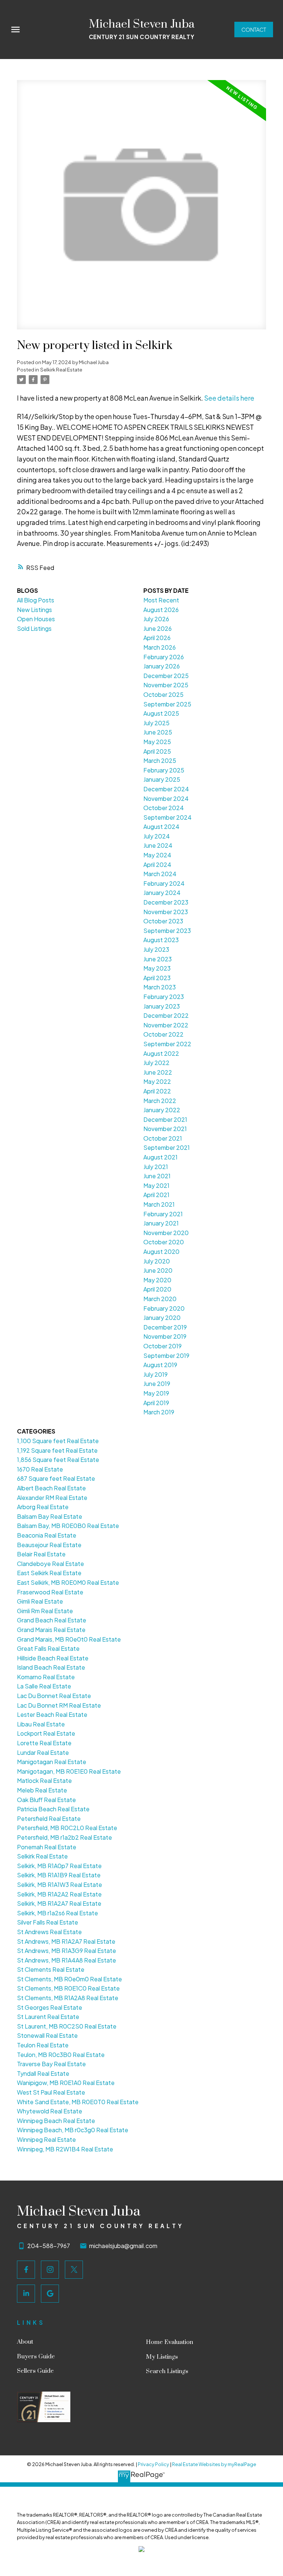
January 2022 (162, 1110)
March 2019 (159, 1412)
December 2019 (165, 1327)
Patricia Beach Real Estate (53, 1809)
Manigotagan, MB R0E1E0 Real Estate (69, 1771)
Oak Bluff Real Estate (46, 1800)
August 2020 (161, 1251)
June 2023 (158, 959)
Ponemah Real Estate (47, 1847)
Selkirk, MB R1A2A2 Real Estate (59, 1894)
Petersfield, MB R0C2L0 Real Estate (67, 1828)
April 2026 (157, 638)
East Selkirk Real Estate (49, 1573)
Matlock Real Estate (44, 1780)
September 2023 (167, 931)
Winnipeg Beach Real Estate (56, 2121)
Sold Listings (34, 628)
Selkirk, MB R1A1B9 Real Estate (59, 1875)
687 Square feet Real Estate (56, 1478)
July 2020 (157, 1261)
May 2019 (156, 1393)
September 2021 (167, 1147)
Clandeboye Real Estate (50, 1564)
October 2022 (163, 1034)
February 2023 (164, 997)
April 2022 (157, 1091)
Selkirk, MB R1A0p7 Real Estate (59, 1866)
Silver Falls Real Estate (48, 1922)
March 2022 (160, 1101)
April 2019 (156, 1403)
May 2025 (157, 742)
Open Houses (36, 619)
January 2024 (162, 893)
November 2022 (166, 1025)
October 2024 (164, 808)
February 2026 (164, 657)
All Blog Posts (36, 600)
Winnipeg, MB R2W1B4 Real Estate (65, 2149)
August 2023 (161, 940)
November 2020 (166, 1233)
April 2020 (157, 1289)
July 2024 (157, 836)
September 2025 (167, 704)
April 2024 (157, 865)
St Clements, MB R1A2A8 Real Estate (68, 1998)
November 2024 (166, 798)
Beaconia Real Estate (47, 1535)
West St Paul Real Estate (51, 2092)
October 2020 (164, 1242)
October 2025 (163, 694)
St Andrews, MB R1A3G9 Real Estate (67, 1951)
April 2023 (157, 978)
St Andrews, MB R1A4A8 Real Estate (67, 1960)
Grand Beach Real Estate (52, 1620)
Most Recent (161, 600)
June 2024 (158, 845)
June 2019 (157, 1384)
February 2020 (164, 1308)
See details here (229, 398)
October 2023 (163, 921)
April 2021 (156, 1195)
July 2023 (156, 949)
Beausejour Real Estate (49, 1545)
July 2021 (156, 1167)
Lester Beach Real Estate (52, 1714)
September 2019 (166, 1356)
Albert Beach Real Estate (51, 1488)
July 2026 (156, 619)
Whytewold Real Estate (50, 2111)
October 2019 (163, 1346)
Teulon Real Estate (43, 2045)
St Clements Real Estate (51, 1969)
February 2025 (164, 770)
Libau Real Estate (41, 1724)
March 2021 (159, 1204)
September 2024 (167, 817)
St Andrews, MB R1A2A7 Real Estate (66, 1941)
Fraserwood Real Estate (50, 1592)
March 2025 (160, 760)
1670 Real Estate (40, 1469)
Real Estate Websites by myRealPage (214, 2464)
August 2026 (161, 610)
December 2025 (166, 676)
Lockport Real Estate (46, 1733)
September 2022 (167, 1044)
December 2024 (166, 789)
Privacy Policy (153, 2464)
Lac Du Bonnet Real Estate (54, 1696)
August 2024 (161, 827)
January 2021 (161, 1223)
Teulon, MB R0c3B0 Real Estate (61, 2055)
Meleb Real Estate (42, 1790)
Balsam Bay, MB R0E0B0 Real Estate (68, 1526)
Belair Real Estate (41, 1554)
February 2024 (164, 883)
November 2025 (166, 685)
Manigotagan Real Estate (52, 1762)
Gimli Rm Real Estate (45, 1611)
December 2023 (166, 902)
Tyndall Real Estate (43, 2073)
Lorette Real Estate (44, 1743)
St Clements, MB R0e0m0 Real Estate (69, 1979)
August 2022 (161, 1053)
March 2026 (160, 647)
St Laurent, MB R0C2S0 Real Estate (67, 2026)
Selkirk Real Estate (61, 369)
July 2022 (156, 1063)
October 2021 (163, 1138)
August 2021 (160, 1157)
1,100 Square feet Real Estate (58, 1441)
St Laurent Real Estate (48, 2017)
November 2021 (165, 1129)
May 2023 (157, 968)
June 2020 (158, 1270)
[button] (254, 30)
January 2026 (162, 666)
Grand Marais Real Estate (51, 1630)
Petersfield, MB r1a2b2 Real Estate (64, 1837)
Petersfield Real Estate (49, 1818)
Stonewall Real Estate (47, 2035)
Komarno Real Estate (46, 1677)
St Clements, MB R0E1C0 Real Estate (68, 1988)
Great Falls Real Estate (48, 1648)
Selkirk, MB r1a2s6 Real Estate (57, 1913)
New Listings (34, 610)
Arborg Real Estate (43, 1507)
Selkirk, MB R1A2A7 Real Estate (59, 1903)
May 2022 (157, 1081)
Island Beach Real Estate (51, 1667)
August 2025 (161, 713)
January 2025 (162, 779)
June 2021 (157, 1176)
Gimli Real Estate (40, 1601)
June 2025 (158, 732)
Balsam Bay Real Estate (50, 1516)
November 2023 (166, 912)
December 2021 (165, 1119)
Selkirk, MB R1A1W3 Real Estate (60, 1885)
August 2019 (160, 1365)
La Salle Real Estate (44, 1686)
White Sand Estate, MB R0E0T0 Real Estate (78, 2102)
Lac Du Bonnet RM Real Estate (59, 1705)
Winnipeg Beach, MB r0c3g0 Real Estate (73, 2130)
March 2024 (160, 874)
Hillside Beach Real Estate (53, 1658)
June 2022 (158, 1072)
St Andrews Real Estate (49, 1932)
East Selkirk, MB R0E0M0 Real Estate (68, 1582)
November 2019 (165, 1336)
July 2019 (156, 1374)
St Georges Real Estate (50, 2007)
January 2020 (162, 1318)
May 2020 (157, 1280)
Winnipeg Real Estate (46, 2139)
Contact (254, 30)
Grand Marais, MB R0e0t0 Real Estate (69, 1639)
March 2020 (160, 1299)
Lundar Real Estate (43, 1752)
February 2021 (163, 1214)
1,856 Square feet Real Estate (58, 1460)
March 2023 (160, 987)
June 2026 (158, 628)
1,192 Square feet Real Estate (57, 1450)
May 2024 (157, 855)
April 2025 (157, 751)
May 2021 (156, 1185)
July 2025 (156, 723)
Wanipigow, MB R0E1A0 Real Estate (66, 2083)
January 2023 (162, 1006)
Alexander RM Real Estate (52, 1498)
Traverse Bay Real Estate (51, 2064)
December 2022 (166, 1015)
